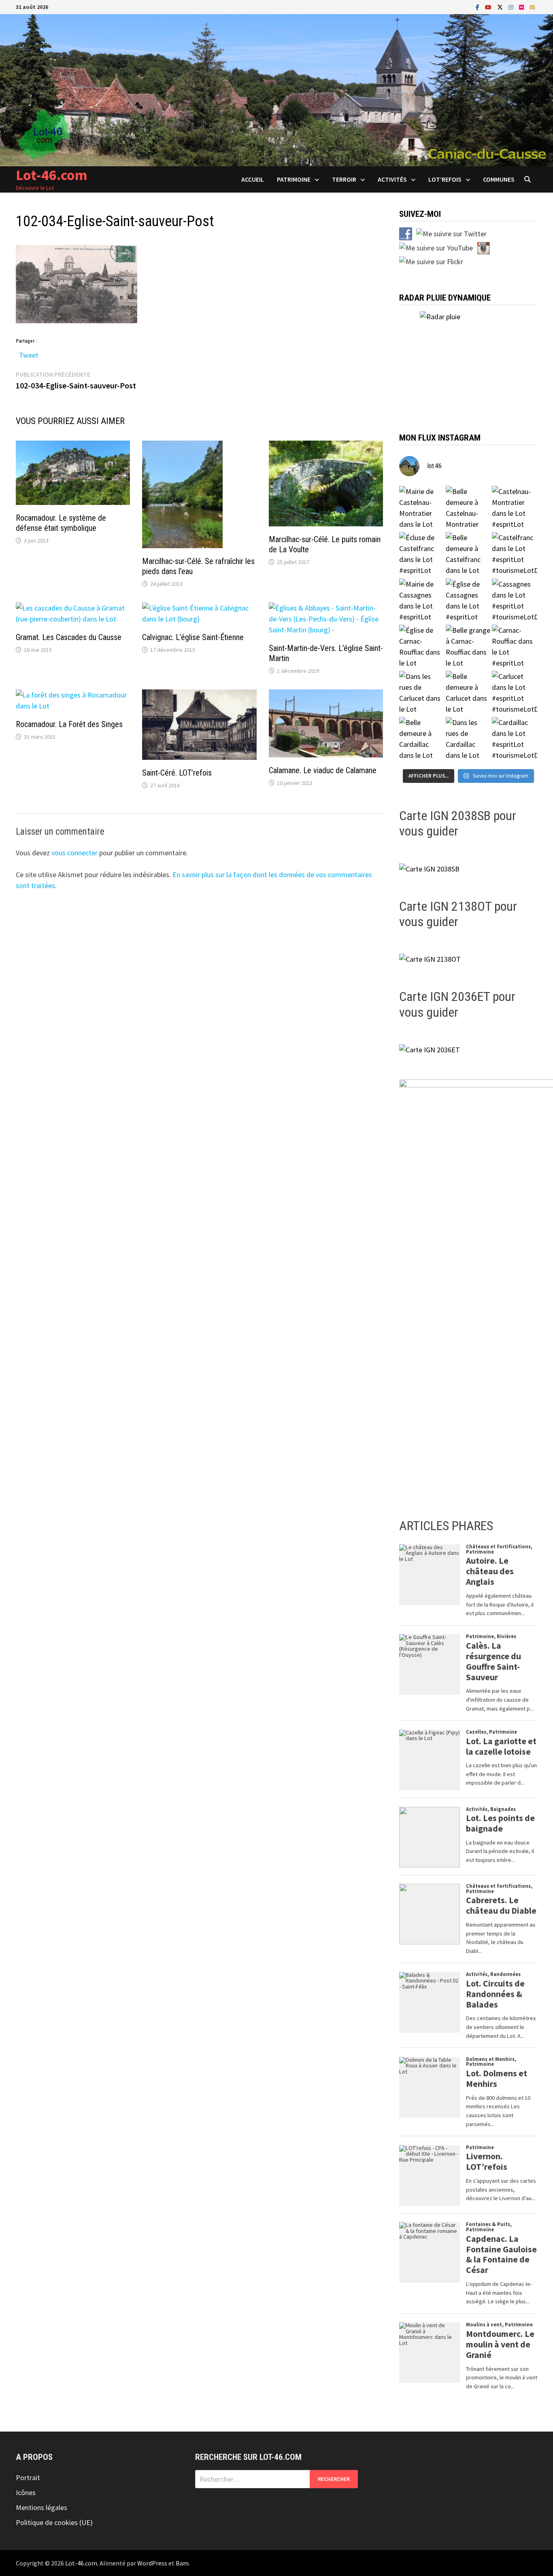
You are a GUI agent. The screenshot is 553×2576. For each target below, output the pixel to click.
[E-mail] (532, 7)
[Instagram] (512, 7)
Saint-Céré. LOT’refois (177, 773)
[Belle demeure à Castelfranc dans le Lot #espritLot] (468, 555)
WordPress (152, 2563)
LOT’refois (445, 179)
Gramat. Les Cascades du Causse (69, 637)
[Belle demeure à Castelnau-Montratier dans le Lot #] (468, 509)
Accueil (253, 179)
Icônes (26, 2492)
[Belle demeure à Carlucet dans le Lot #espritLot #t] (468, 693)
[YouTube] (489, 7)
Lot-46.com (52, 175)
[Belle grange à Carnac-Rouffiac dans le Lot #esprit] (468, 647)
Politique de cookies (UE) (54, 2522)
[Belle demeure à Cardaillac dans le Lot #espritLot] (422, 740)
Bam (182, 2563)
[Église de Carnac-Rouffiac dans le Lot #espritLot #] (422, 647)
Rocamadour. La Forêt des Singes (69, 724)
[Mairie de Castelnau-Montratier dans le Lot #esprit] (422, 509)
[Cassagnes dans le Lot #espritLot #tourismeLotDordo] (515, 601)
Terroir (344, 179)
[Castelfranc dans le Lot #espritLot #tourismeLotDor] (515, 555)
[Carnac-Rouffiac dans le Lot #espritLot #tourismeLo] (515, 647)
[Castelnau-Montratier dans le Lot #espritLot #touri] (515, 509)
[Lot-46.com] (276, 89)
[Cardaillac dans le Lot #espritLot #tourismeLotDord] (515, 740)
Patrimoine (294, 179)
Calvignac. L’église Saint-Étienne (193, 637)
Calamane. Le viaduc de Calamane (323, 770)
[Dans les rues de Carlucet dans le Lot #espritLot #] (422, 693)
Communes (499, 179)
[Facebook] (478, 7)
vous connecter (74, 853)
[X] (501, 7)
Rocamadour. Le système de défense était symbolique (61, 523)
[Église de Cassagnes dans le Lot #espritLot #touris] (468, 601)
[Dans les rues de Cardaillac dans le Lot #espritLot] (468, 740)
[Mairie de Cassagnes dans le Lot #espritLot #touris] (422, 601)
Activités (392, 179)
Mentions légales (41, 2507)
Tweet (29, 353)
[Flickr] (522, 7)
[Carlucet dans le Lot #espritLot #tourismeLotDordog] (515, 693)
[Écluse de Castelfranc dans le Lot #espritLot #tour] (422, 555)
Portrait (28, 2477)
